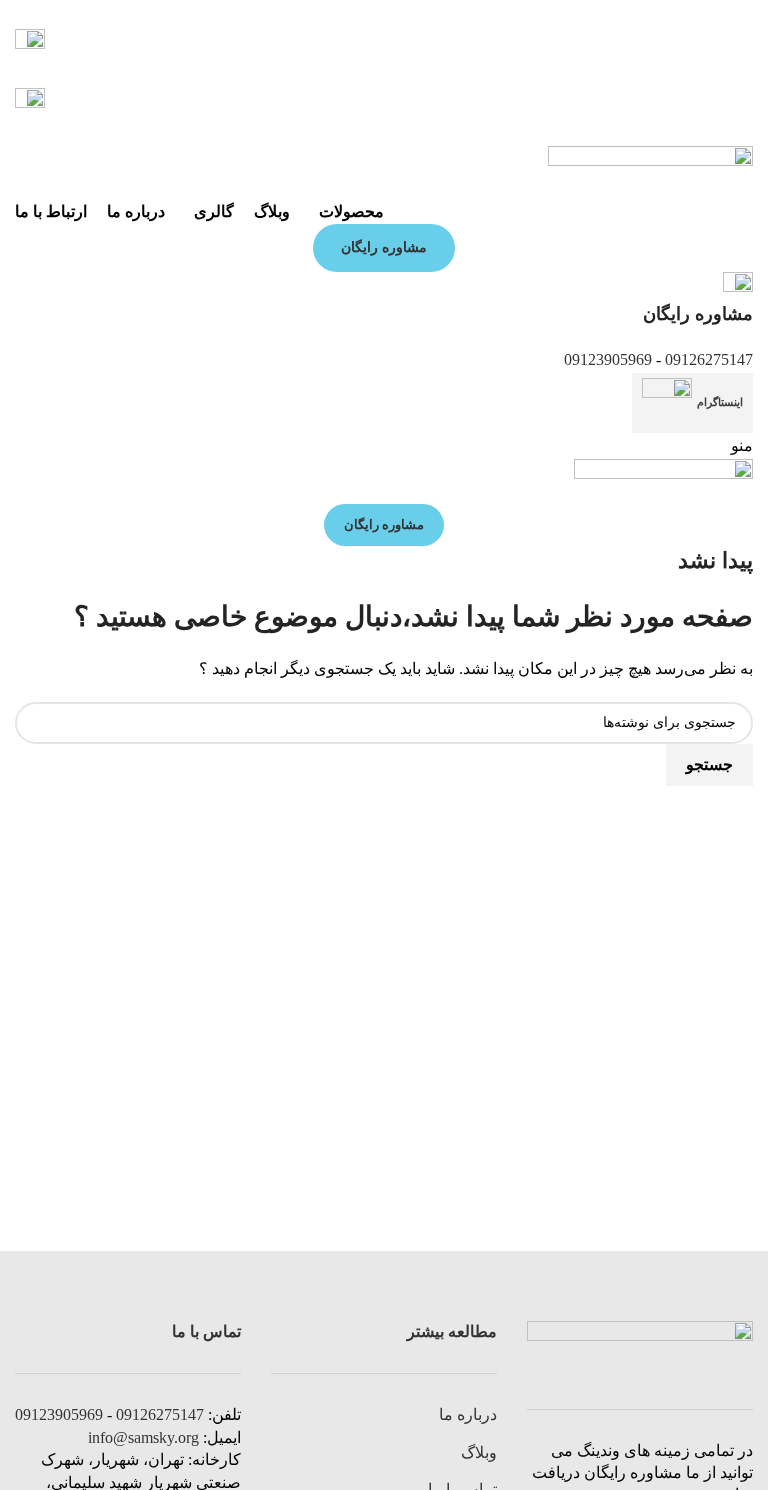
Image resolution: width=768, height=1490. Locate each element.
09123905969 (608, 359)
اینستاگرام (720, 402)
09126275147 (709, 359)
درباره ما (468, 1414)
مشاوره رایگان (384, 247)
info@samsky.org (143, 1437)
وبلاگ (479, 1452)
